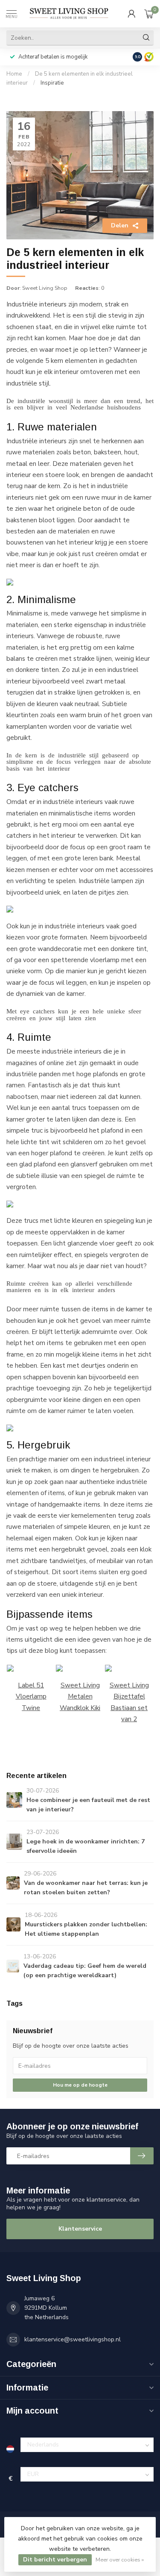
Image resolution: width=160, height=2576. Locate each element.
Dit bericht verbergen (55, 2560)
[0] (149, 14)
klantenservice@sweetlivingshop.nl (73, 2339)
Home (14, 74)
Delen (120, 225)
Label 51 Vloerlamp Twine (31, 1696)
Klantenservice (80, 2229)
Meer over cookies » (120, 2560)
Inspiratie (52, 83)
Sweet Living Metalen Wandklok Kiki (80, 1696)
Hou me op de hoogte (80, 2085)
